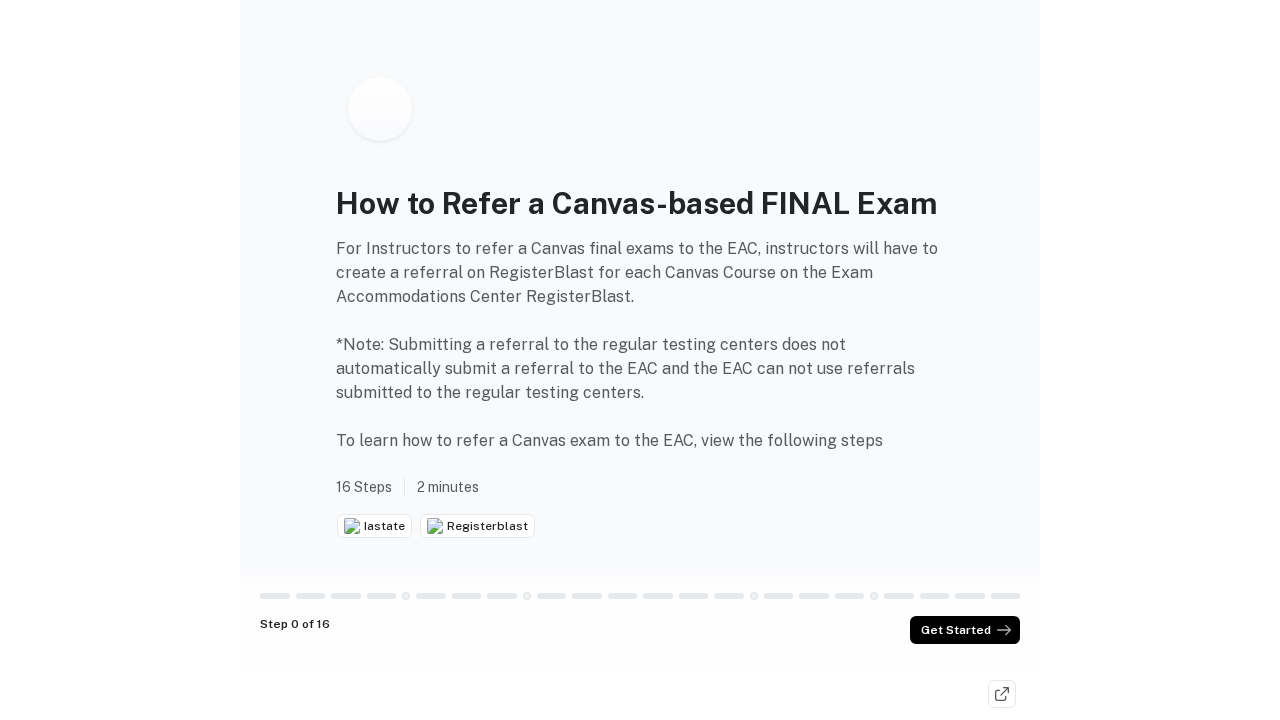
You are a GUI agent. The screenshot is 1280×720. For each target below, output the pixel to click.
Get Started (956, 630)
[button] (406, 596)
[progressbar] (275, 596)
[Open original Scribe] (1002, 694)
